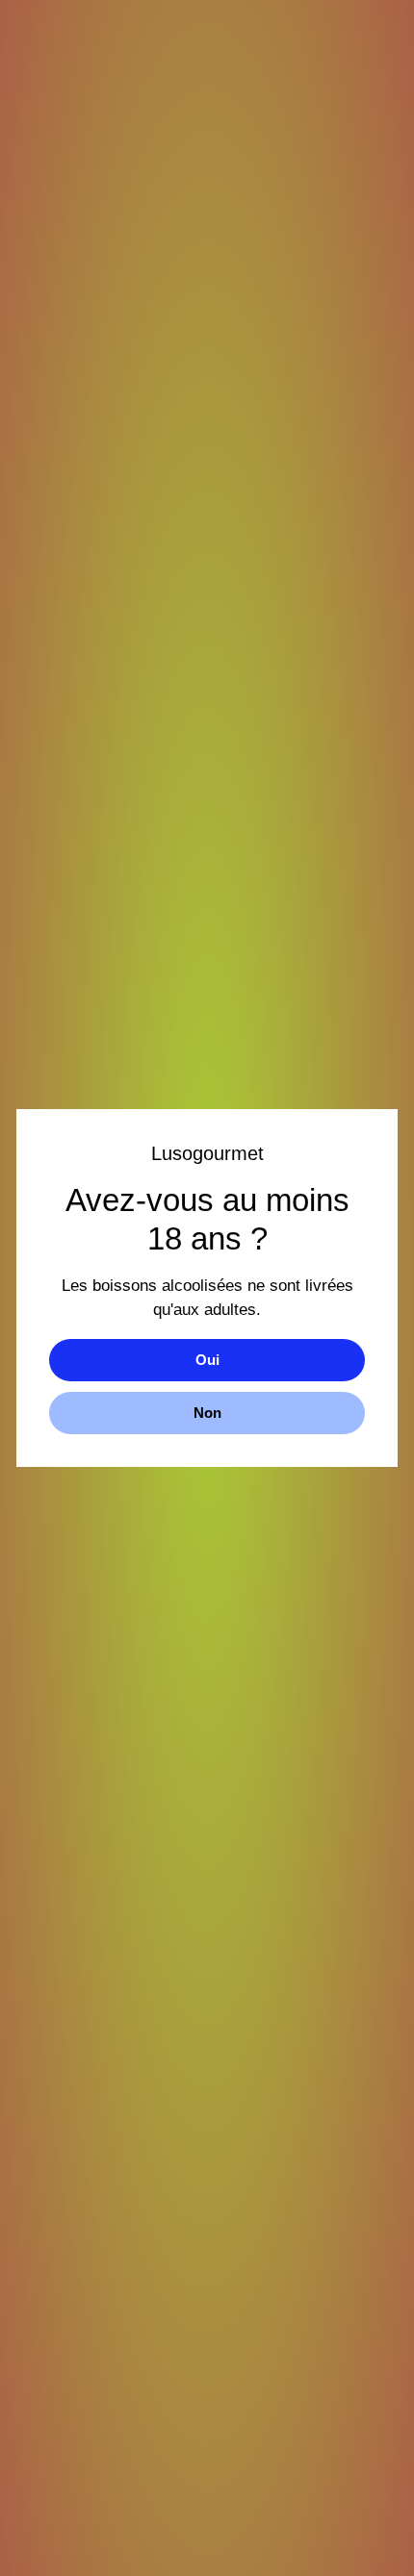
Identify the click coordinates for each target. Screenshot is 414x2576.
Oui (207, 1360)
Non (207, 1413)
